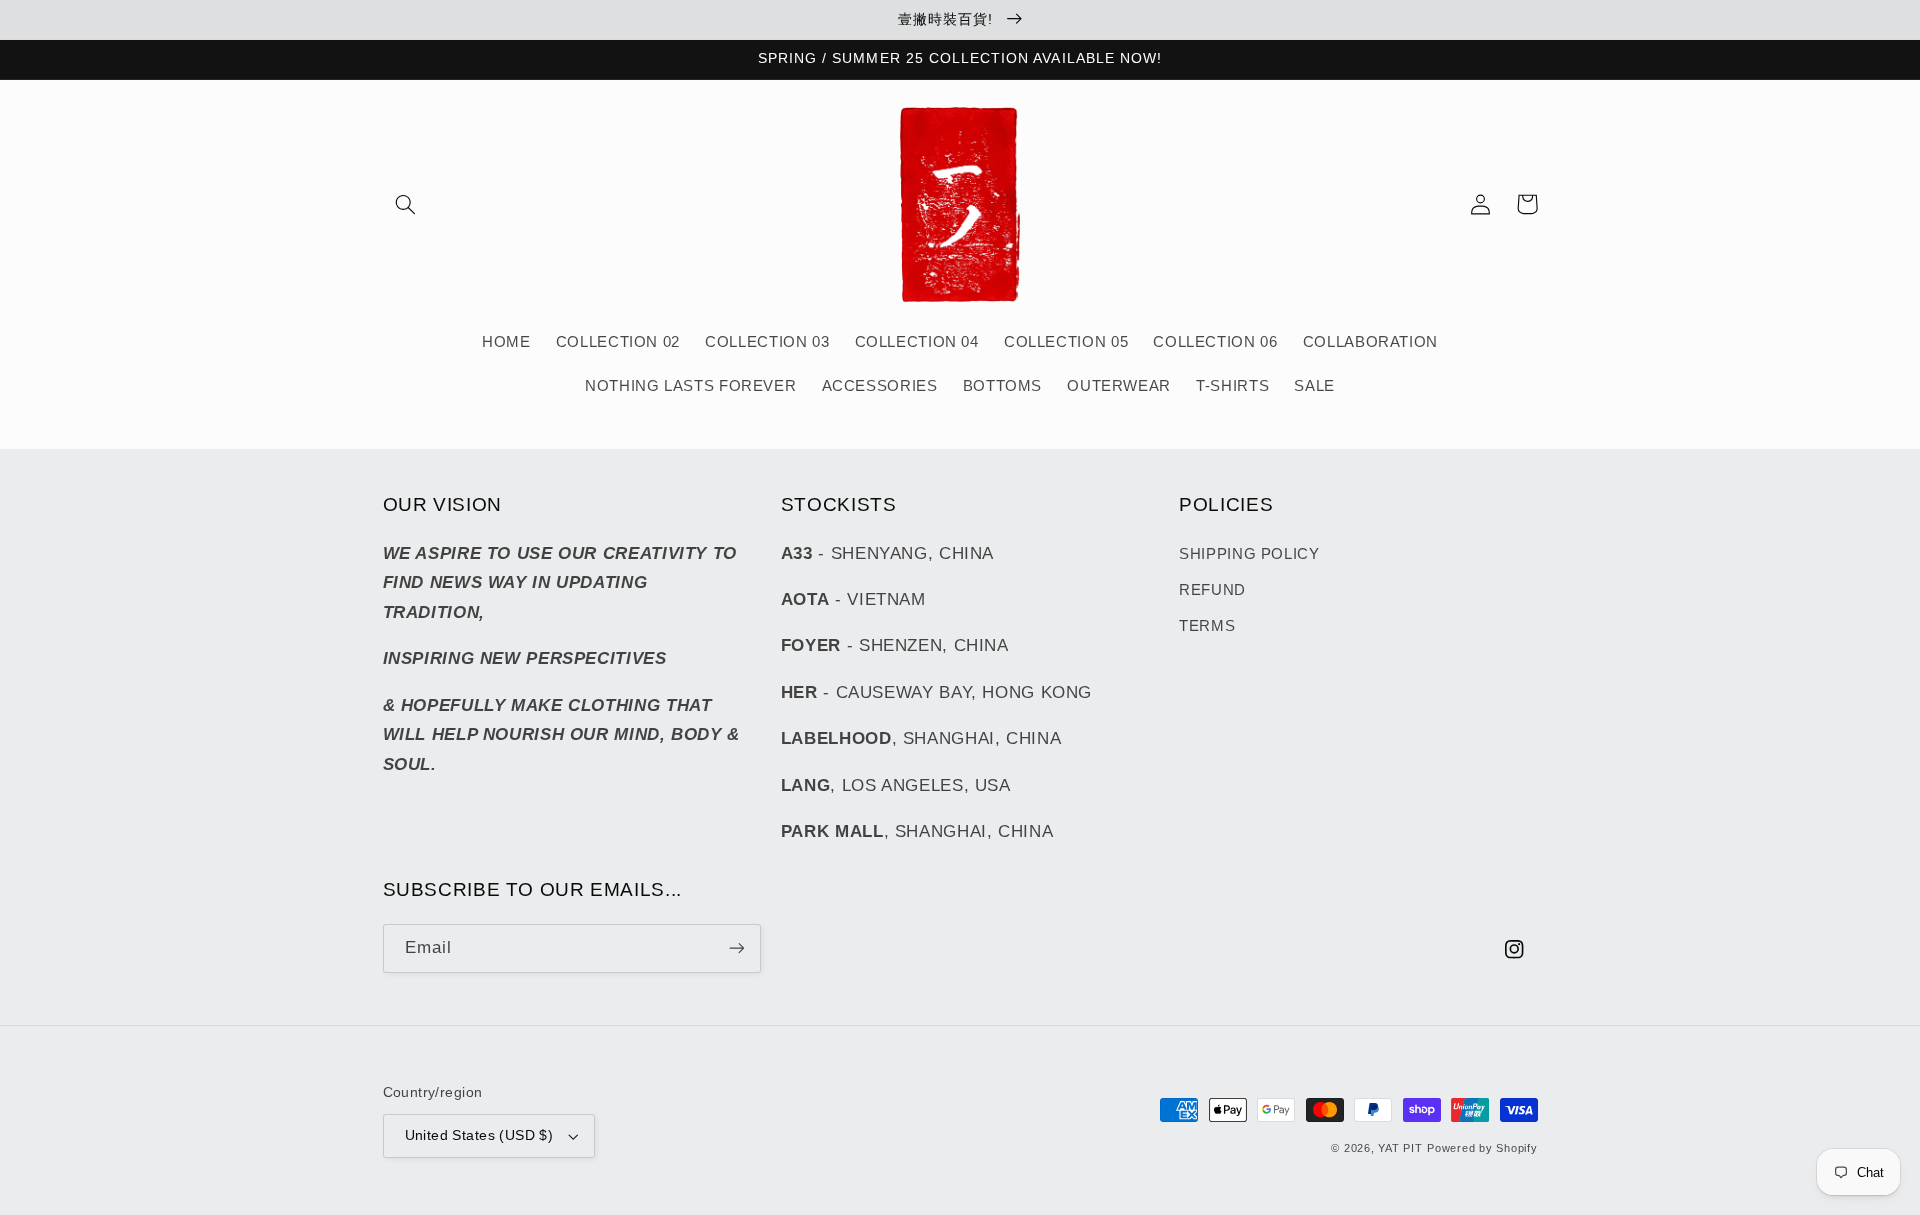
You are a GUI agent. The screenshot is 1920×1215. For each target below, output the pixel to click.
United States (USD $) (479, 1135)
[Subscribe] (736, 948)
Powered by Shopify (1482, 1148)
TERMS (1207, 626)
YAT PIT (1400, 1148)
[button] (406, 204)
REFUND (1212, 590)
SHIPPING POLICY (1249, 554)
